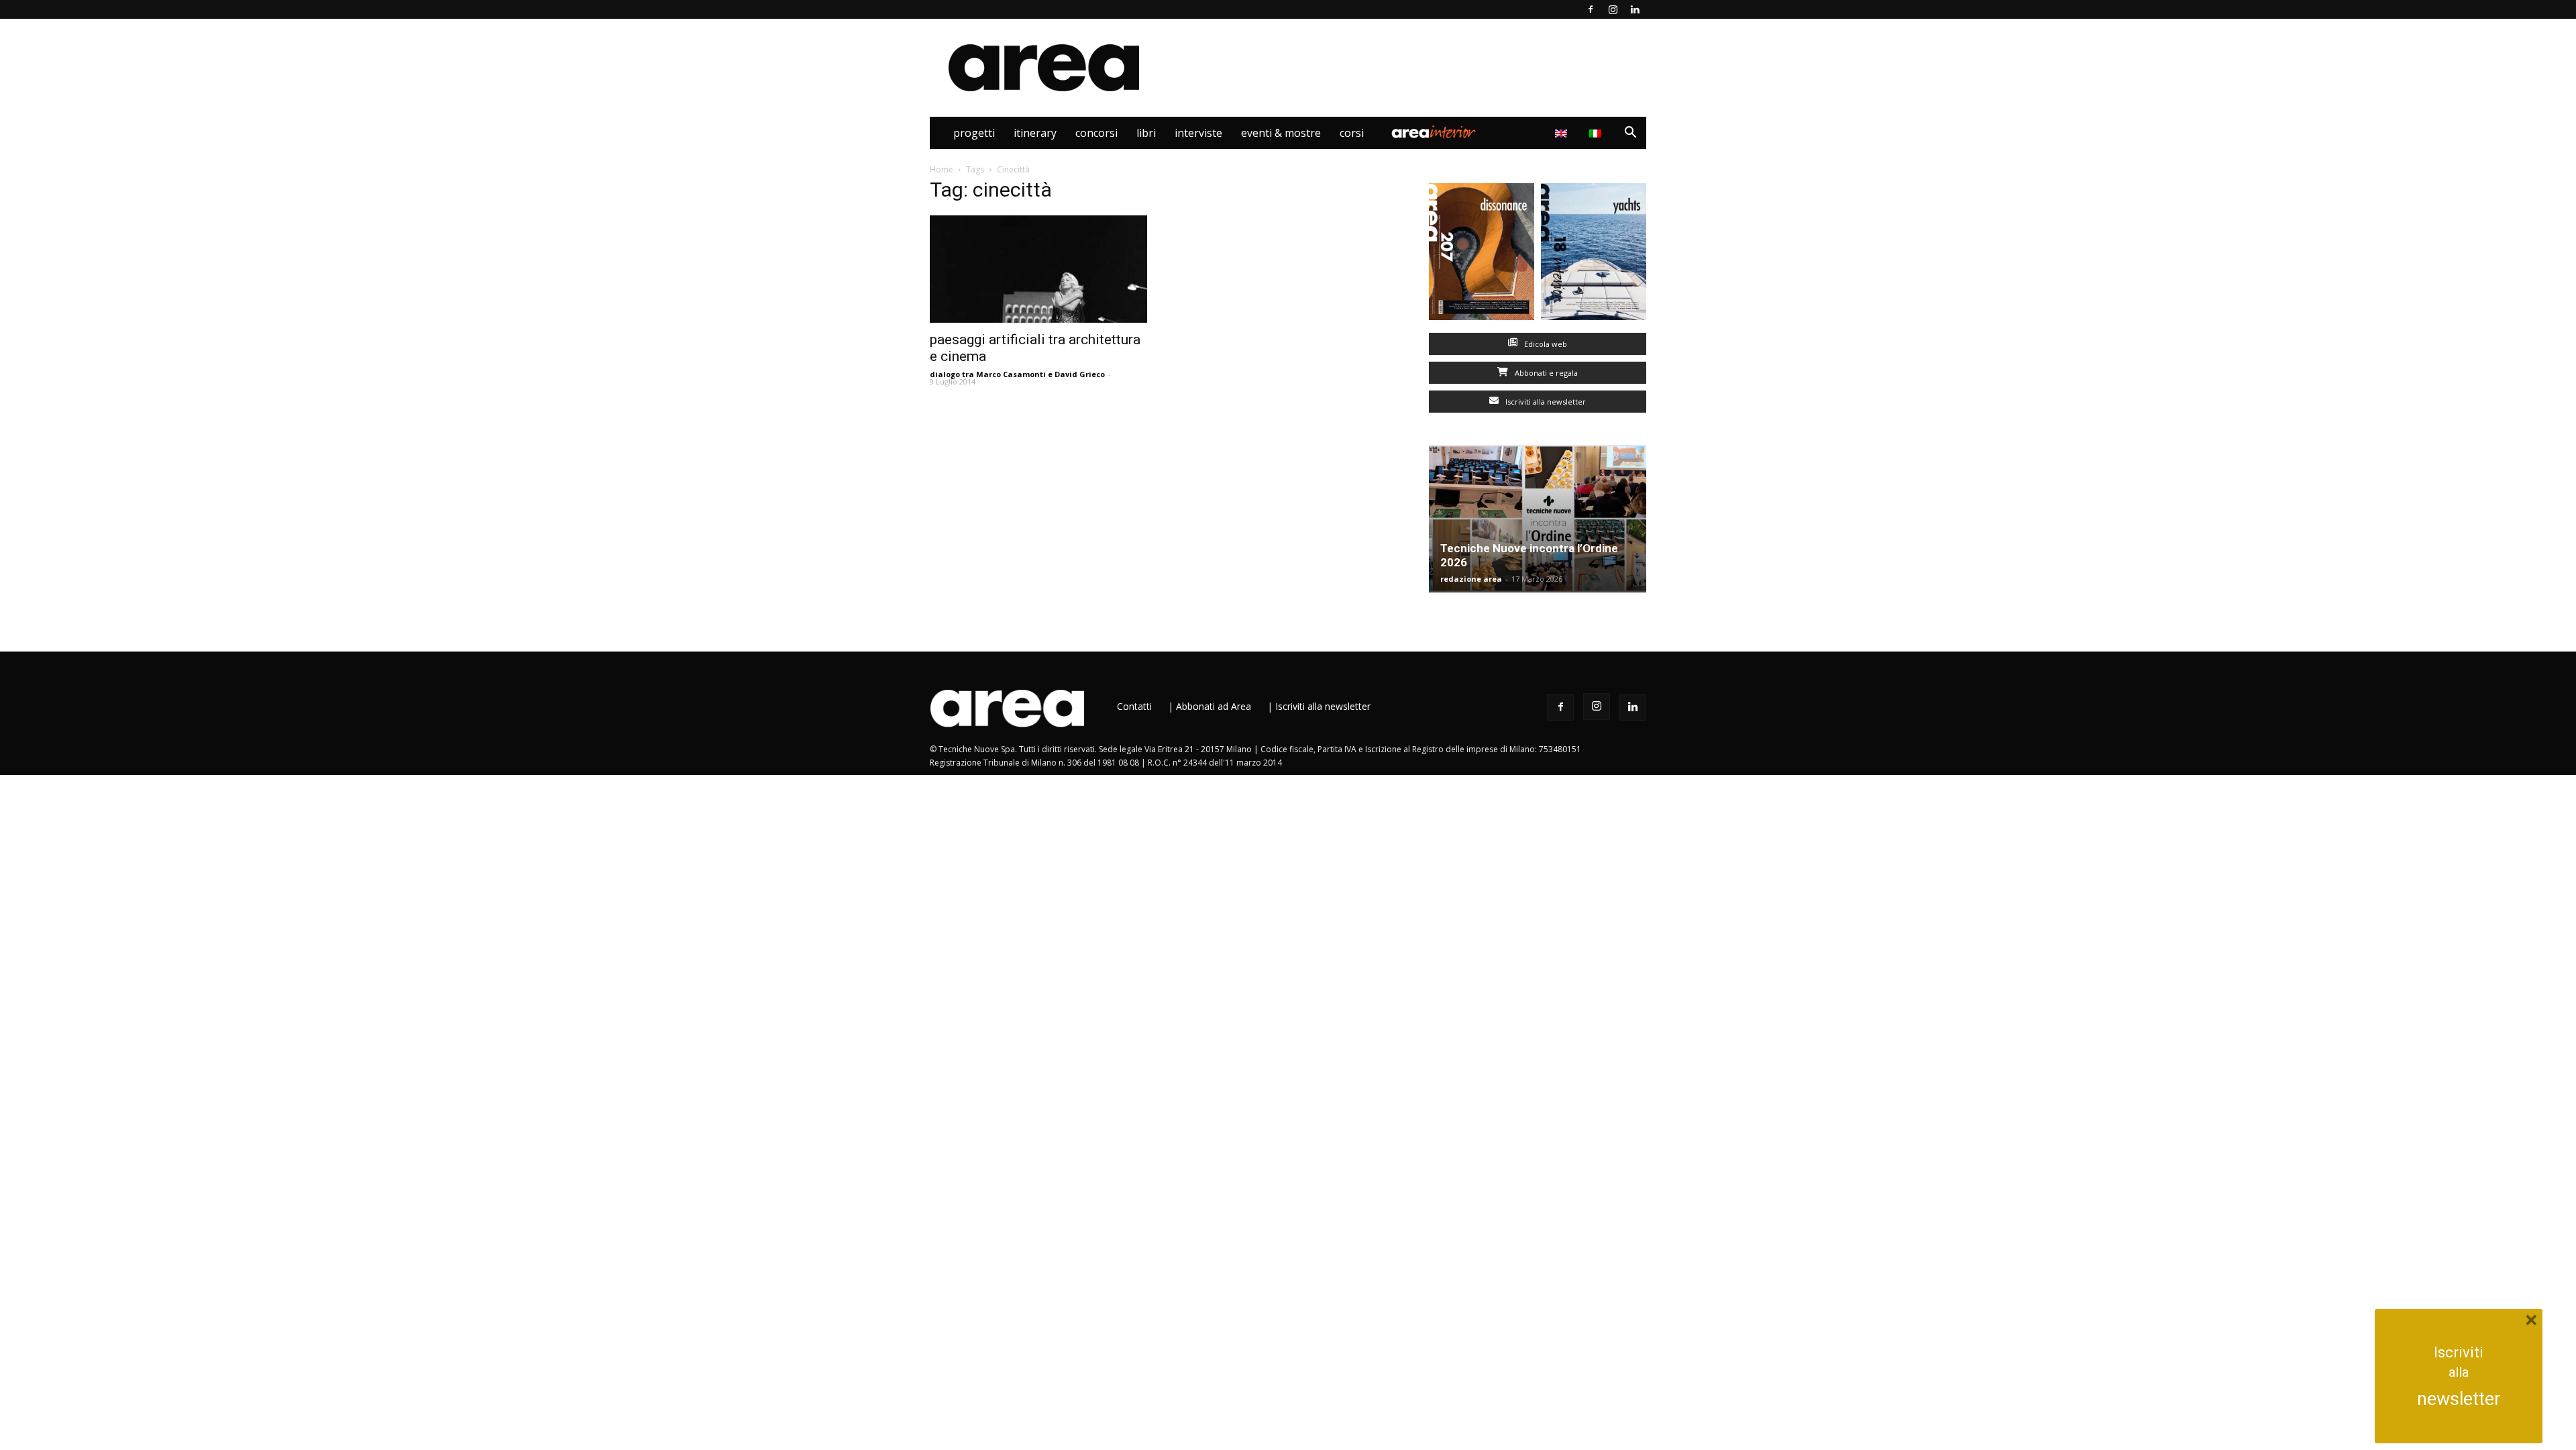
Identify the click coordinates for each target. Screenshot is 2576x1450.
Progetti (974, 133)
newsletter (2459, 1399)
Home (942, 169)
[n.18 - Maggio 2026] (1594, 255)
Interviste (1198, 133)
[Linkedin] (1635, 9)
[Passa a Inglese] (1563, 133)
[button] (1630, 134)
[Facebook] (1591, 9)
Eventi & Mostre (1281, 133)
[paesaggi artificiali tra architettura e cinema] (1038, 269)
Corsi (1352, 133)
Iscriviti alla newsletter (1545, 402)
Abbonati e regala (1545, 373)
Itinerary (1035, 133)
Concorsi (1096, 133)
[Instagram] (1613, 9)
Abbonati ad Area (1214, 706)
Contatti (1134, 706)
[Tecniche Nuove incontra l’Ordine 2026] (1538, 519)
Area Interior (1434, 133)
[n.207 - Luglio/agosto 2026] (1482, 255)
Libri (1146, 133)
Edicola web (1545, 344)
